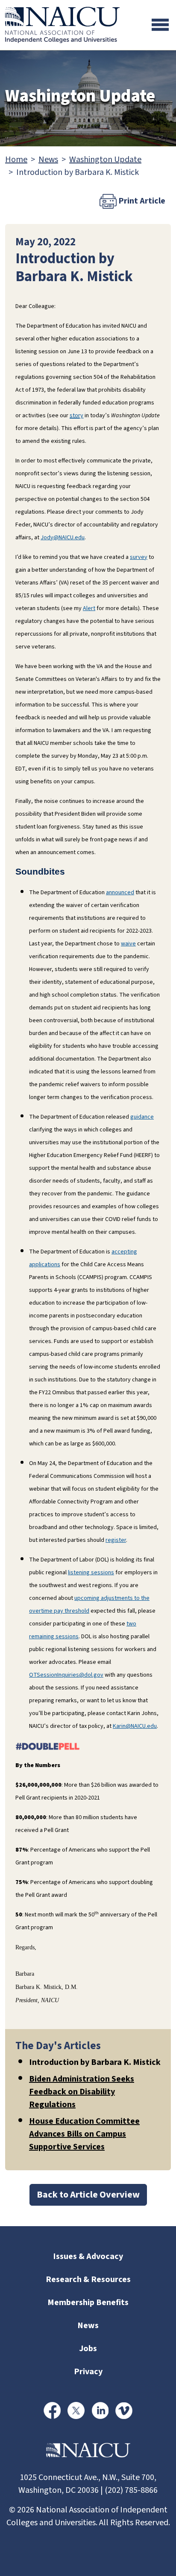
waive (128, 944)
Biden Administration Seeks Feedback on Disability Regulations (82, 2092)
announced (120, 893)
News (48, 160)
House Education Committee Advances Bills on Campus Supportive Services (84, 2134)
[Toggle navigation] (160, 25)
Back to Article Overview (88, 2195)
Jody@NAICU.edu (63, 538)
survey (139, 557)
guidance (142, 1117)
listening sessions (91, 1573)
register (116, 1540)
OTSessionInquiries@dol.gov (66, 1675)
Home (16, 160)
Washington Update (105, 160)
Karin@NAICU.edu (135, 1726)
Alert (89, 608)
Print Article (141, 201)
